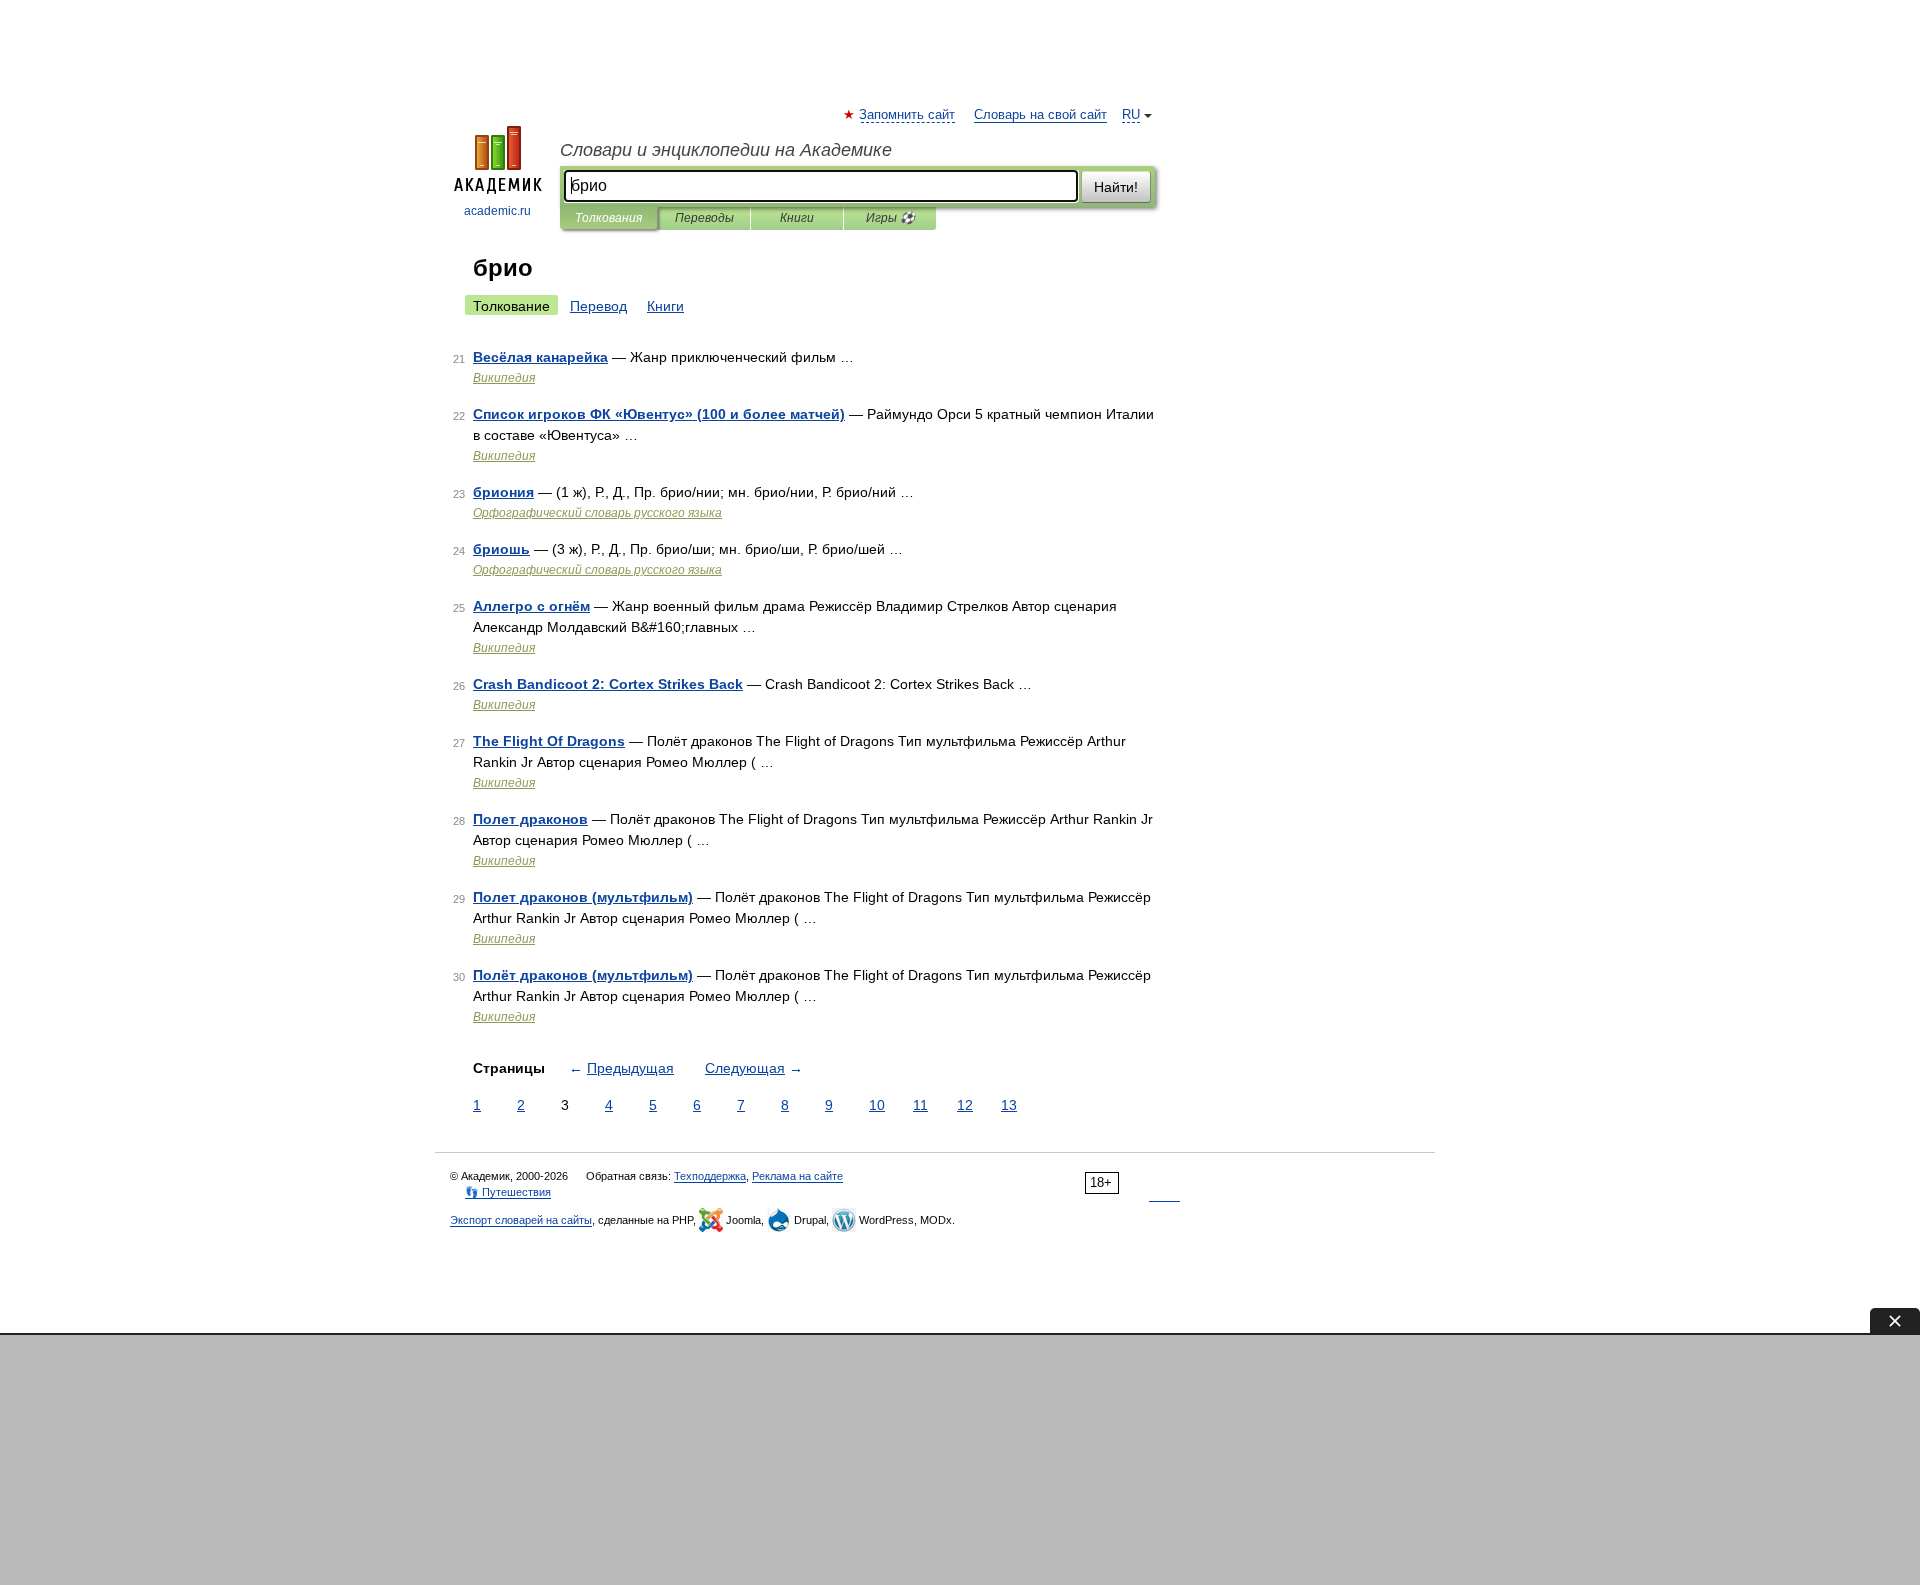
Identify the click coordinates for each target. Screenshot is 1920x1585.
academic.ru (497, 211)
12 (965, 1105)
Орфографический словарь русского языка (597, 513)
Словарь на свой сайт (1040, 115)
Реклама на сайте (797, 1176)
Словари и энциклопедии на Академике (726, 150)
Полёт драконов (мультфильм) (583, 975)
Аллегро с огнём (531, 606)
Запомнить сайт (908, 115)
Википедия (504, 378)
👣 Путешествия (508, 1192)
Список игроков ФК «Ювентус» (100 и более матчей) (659, 414)
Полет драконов (530, 819)
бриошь (501, 549)
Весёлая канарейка (540, 357)
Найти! (1116, 187)
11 (920, 1105)
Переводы (704, 218)
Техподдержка (710, 1176)
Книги (797, 218)
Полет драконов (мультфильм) (583, 897)
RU (1131, 115)
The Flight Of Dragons (549, 741)
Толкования (608, 218)
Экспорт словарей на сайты (521, 1220)
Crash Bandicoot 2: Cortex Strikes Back (608, 684)
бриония (503, 492)
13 (1009, 1105)
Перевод (598, 306)
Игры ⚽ (890, 218)
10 (877, 1105)
